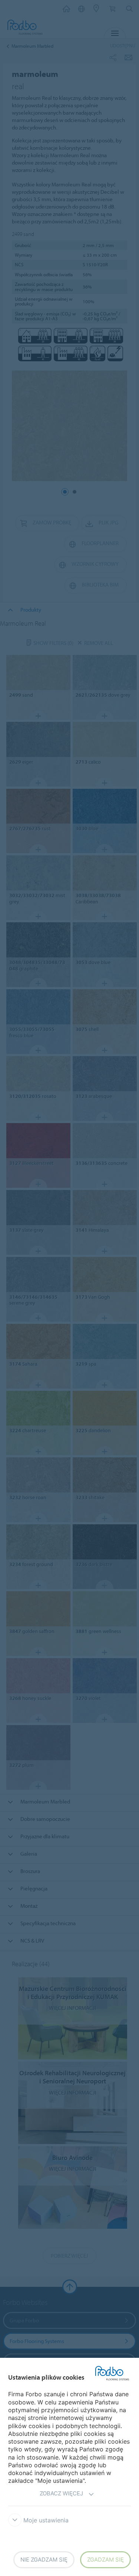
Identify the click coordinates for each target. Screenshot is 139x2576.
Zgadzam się (105, 2560)
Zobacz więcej (61, 2493)
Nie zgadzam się (44, 2560)
